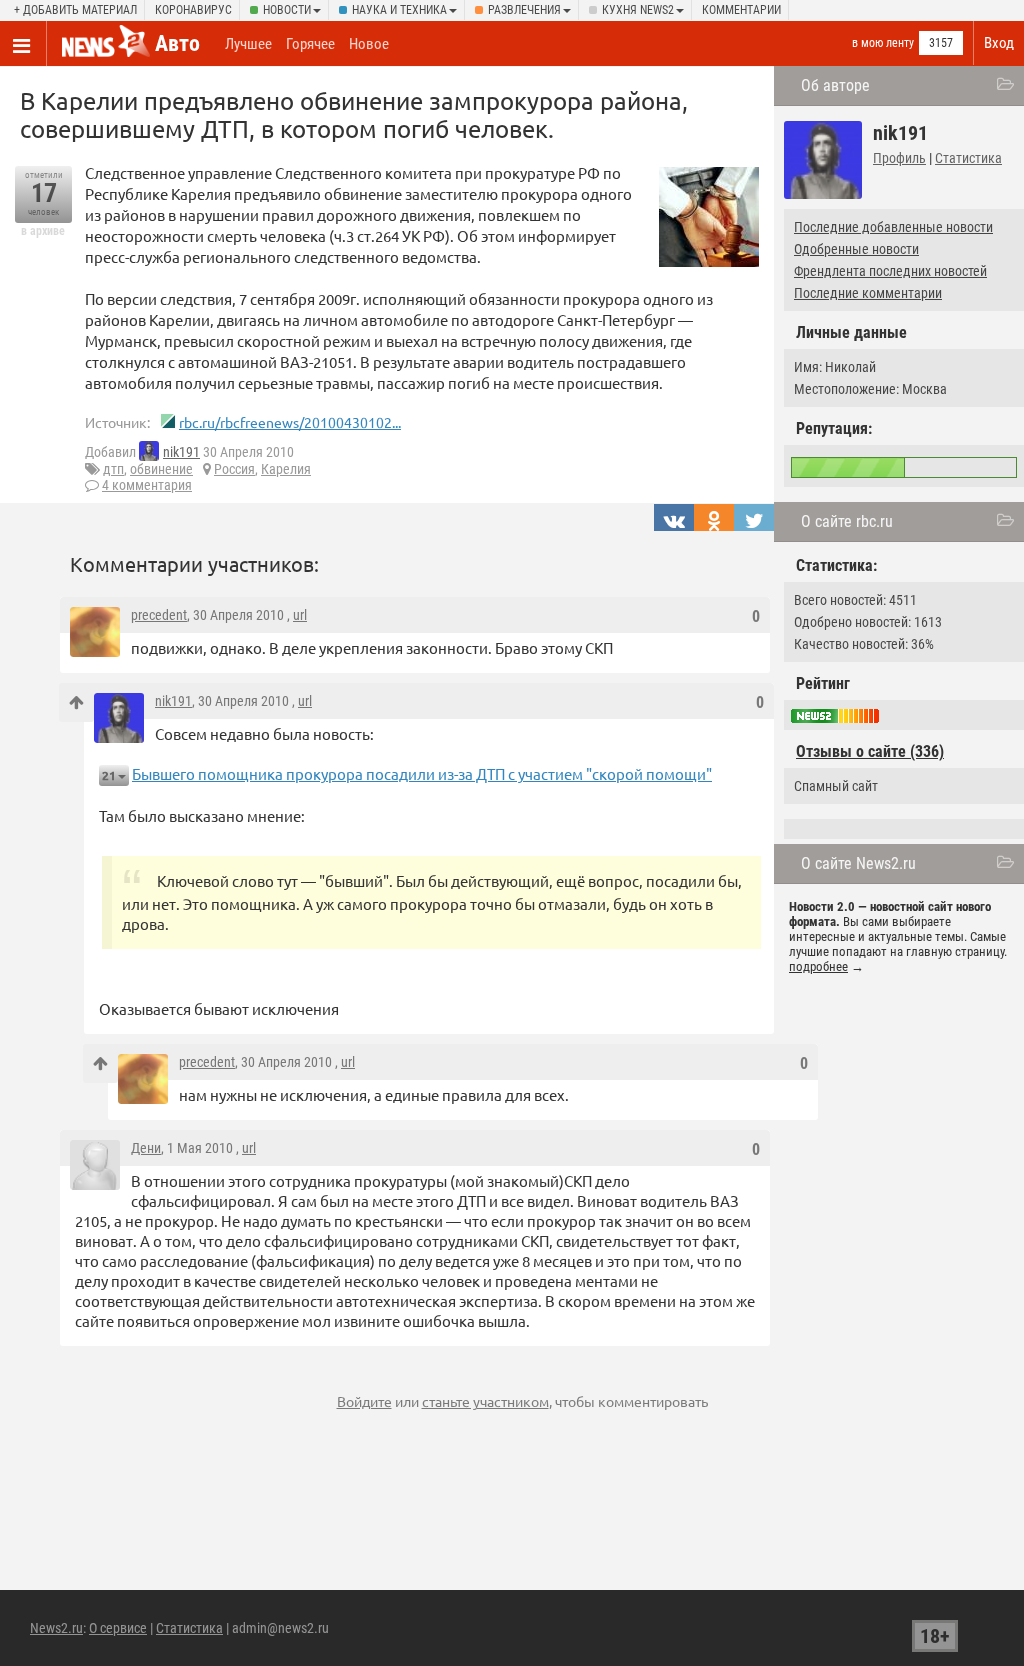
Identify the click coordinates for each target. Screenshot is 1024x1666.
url (300, 615)
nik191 (181, 452)
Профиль (899, 158)
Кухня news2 (638, 10)
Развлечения (524, 10)
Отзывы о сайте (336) (870, 751)
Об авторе (835, 85)
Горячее (310, 44)
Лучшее (248, 44)
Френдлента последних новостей (890, 271)
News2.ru (56, 1628)
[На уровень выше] (76, 702)
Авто (177, 43)
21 (109, 775)
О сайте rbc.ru (847, 521)
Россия (234, 469)
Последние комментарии (868, 293)
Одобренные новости (856, 249)
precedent (159, 615)
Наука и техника (399, 10)
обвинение (161, 469)
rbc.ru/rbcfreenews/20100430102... (290, 422)
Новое (369, 44)
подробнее (818, 966)
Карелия (286, 469)
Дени (146, 1148)
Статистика (968, 158)
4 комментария (147, 485)
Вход (999, 43)
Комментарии (741, 10)
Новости (287, 10)
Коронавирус (193, 10)
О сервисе (118, 1628)
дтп (113, 469)
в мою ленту (883, 43)
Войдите (364, 1401)
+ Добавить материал (75, 10)
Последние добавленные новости (893, 227)
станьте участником (485, 1401)
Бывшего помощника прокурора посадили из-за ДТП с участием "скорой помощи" (422, 773)
